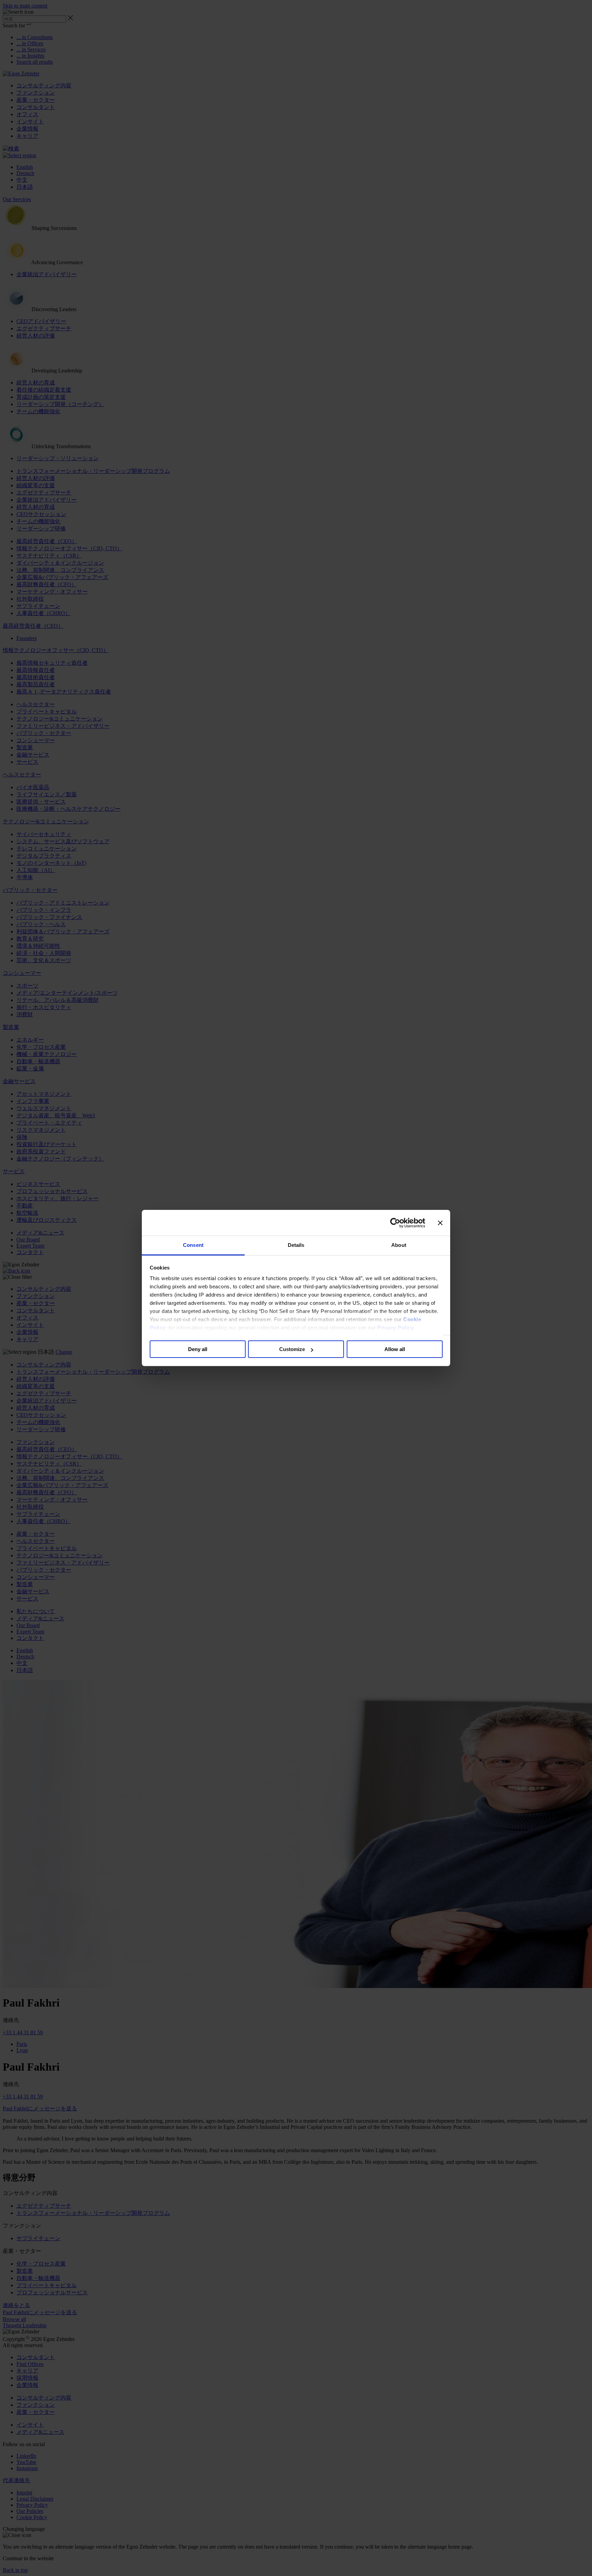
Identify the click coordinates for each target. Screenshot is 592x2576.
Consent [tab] (193, 1245)
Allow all (395, 1350)
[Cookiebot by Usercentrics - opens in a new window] (395, 1223)
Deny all (198, 1350)
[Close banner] (440, 1223)
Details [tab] (296, 1245)
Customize (292, 1350)
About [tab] (399, 1245)
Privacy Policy (395, 1328)
